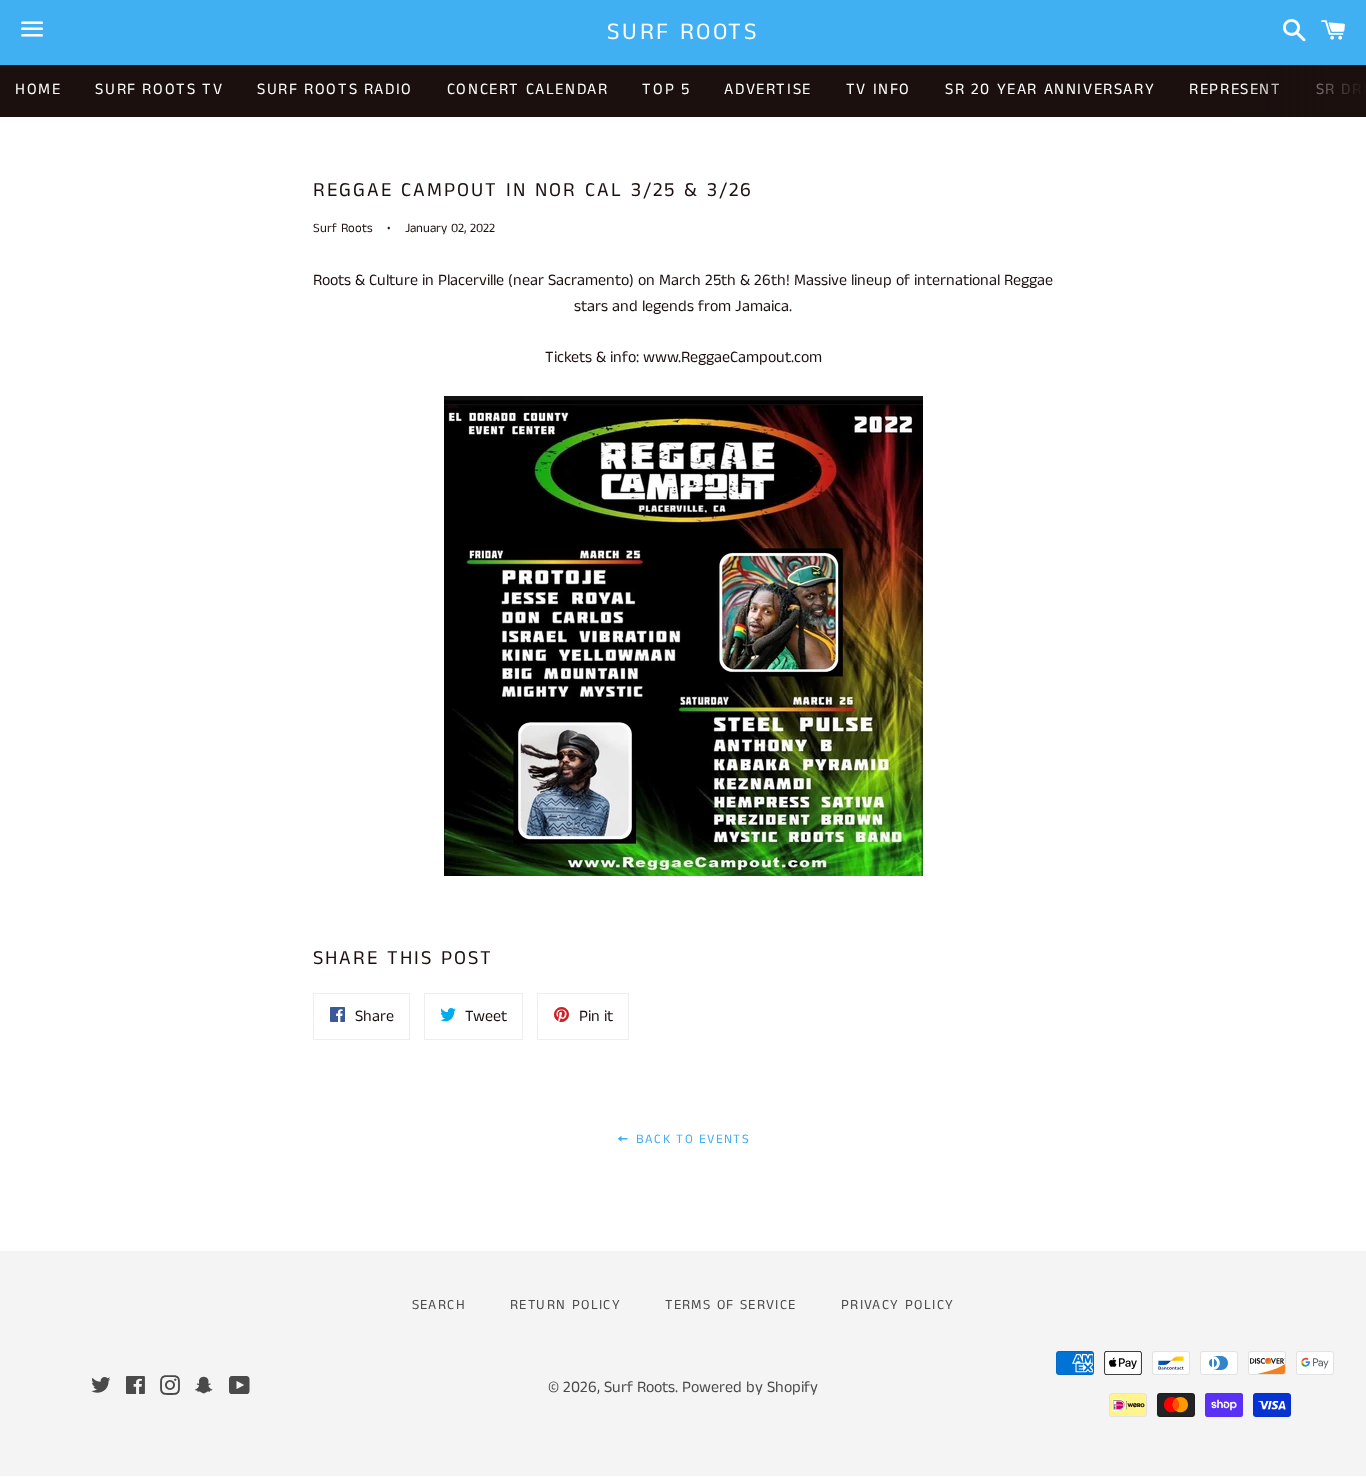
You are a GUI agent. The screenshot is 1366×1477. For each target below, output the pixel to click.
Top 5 (666, 89)
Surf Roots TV (159, 89)
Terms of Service (730, 1305)
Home (38, 89)
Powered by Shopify (750, 1387)
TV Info (878, 89)
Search (439, 1305)
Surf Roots (683, 32)
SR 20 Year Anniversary (1050, 89)
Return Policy (565, 1305)
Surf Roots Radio (335, 89)
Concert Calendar (528, 89)
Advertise (767, 89)
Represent (1235, 89)
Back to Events (690, 1139)
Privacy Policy (898, 1305)
